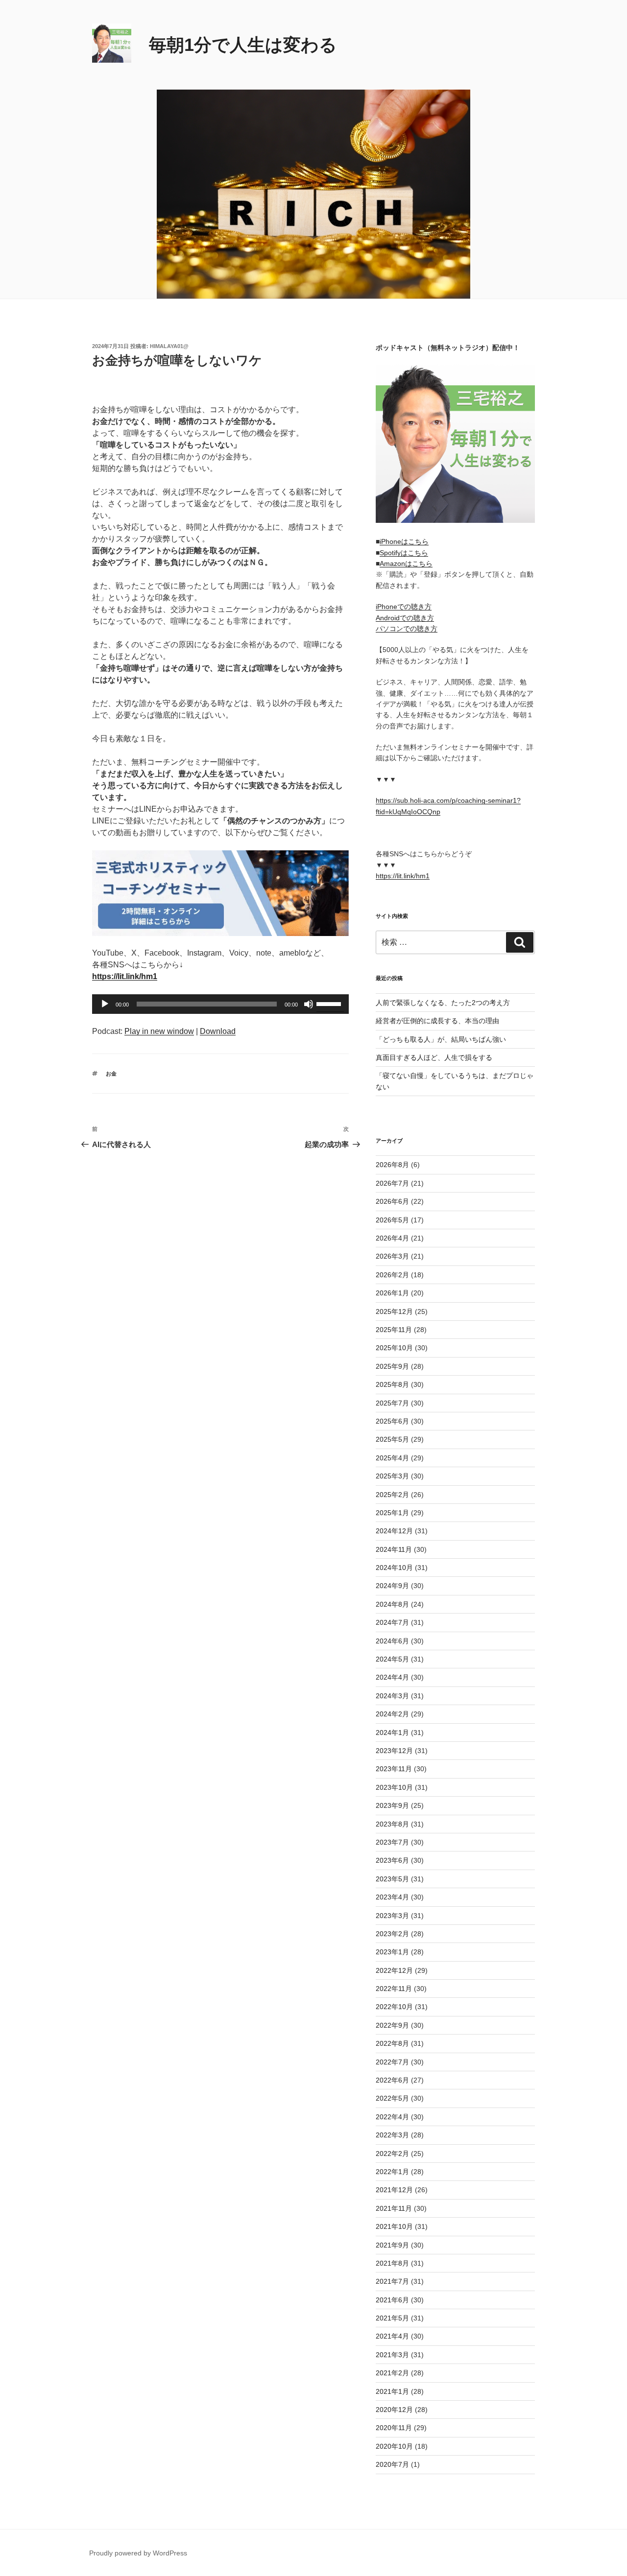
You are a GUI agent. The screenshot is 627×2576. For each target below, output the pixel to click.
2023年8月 (392, 1824)
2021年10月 (394, 2226)
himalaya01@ (169, 346)
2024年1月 (392, 1733)
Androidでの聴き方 (405, 618)
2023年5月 (392, 1879)
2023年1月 (392, 1952)
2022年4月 (392, 2117)
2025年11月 (394, 1330)
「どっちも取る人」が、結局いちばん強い (441, 1039)
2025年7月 (392, 1403)
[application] (220, 1004)
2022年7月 (392, 2062)
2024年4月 (392, 1677)
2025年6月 (392, 1421)
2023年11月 (394, 1769)
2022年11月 (394, 1989)
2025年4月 (392, 1458)
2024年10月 (394, 1568)
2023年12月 (394, 1751)
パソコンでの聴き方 (407, 629)
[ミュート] (309, 1004)
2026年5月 (392, 1220)
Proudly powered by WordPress (138, 2553)
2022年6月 (392, 2080)
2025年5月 (392, 1439)
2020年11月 (394, 2428)
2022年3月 (392, 2135)
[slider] (330, 1003)
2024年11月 (394, 1549)
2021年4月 (392, 2336)
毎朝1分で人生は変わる (243, 45)
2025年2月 (392, 1495)
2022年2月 (392, 2154)
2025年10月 (394, 1348)
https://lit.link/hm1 (403, 876)
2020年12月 (394, 2410)
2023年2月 (392, 1934)
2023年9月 (392, 1805)
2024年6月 (392, 1641)
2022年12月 (394, 1970)
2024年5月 (392, 1659)
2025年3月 (392, 1476)
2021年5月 (392, 2318)
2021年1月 (392, 2391)
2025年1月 (392, 1513)
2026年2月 (392, 1275)
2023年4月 (392, 1897)
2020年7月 (392, 2464)
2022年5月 (392, 2098)
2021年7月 (392, 2281)
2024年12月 (394, 1531)
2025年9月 (392, 1366)
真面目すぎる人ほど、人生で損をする (434, 1057)
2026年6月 (392, 1201)
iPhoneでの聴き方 (404, 607)
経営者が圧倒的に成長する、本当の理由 (437, 1021)
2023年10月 (394, 1787)
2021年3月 (392, 2355)
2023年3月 (392, 1916)
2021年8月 (392, 2263)
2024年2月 (392, 1714)
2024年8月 (392, 1604)
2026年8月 (392, 1165)
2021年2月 (392, 2373)
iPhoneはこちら (404, 541)
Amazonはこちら (406, 563)
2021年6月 (392, 2300)
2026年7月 (392, 1183)
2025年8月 (392, 1384)
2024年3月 (392, 1696)
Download (218, 1031)
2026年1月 (392, 1293)
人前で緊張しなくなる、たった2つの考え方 (443, 1003)
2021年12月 (394, 2190)
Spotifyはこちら (404, 553)
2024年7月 (392, 1622)
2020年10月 (394, 2446)
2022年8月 (392, 2043)
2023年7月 (392, 1842)
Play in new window (159, 1031)
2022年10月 (394, 2007)
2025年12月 (394, 1311)
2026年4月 (392, 1238)
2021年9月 (392, 2245)
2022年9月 (392, 2025)
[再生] (105, 1004)
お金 (111, 1074)
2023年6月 (392, 1860)
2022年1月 (392, 2172)
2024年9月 (392, 1586)
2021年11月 (394, 2208)
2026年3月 (392, 1256)
